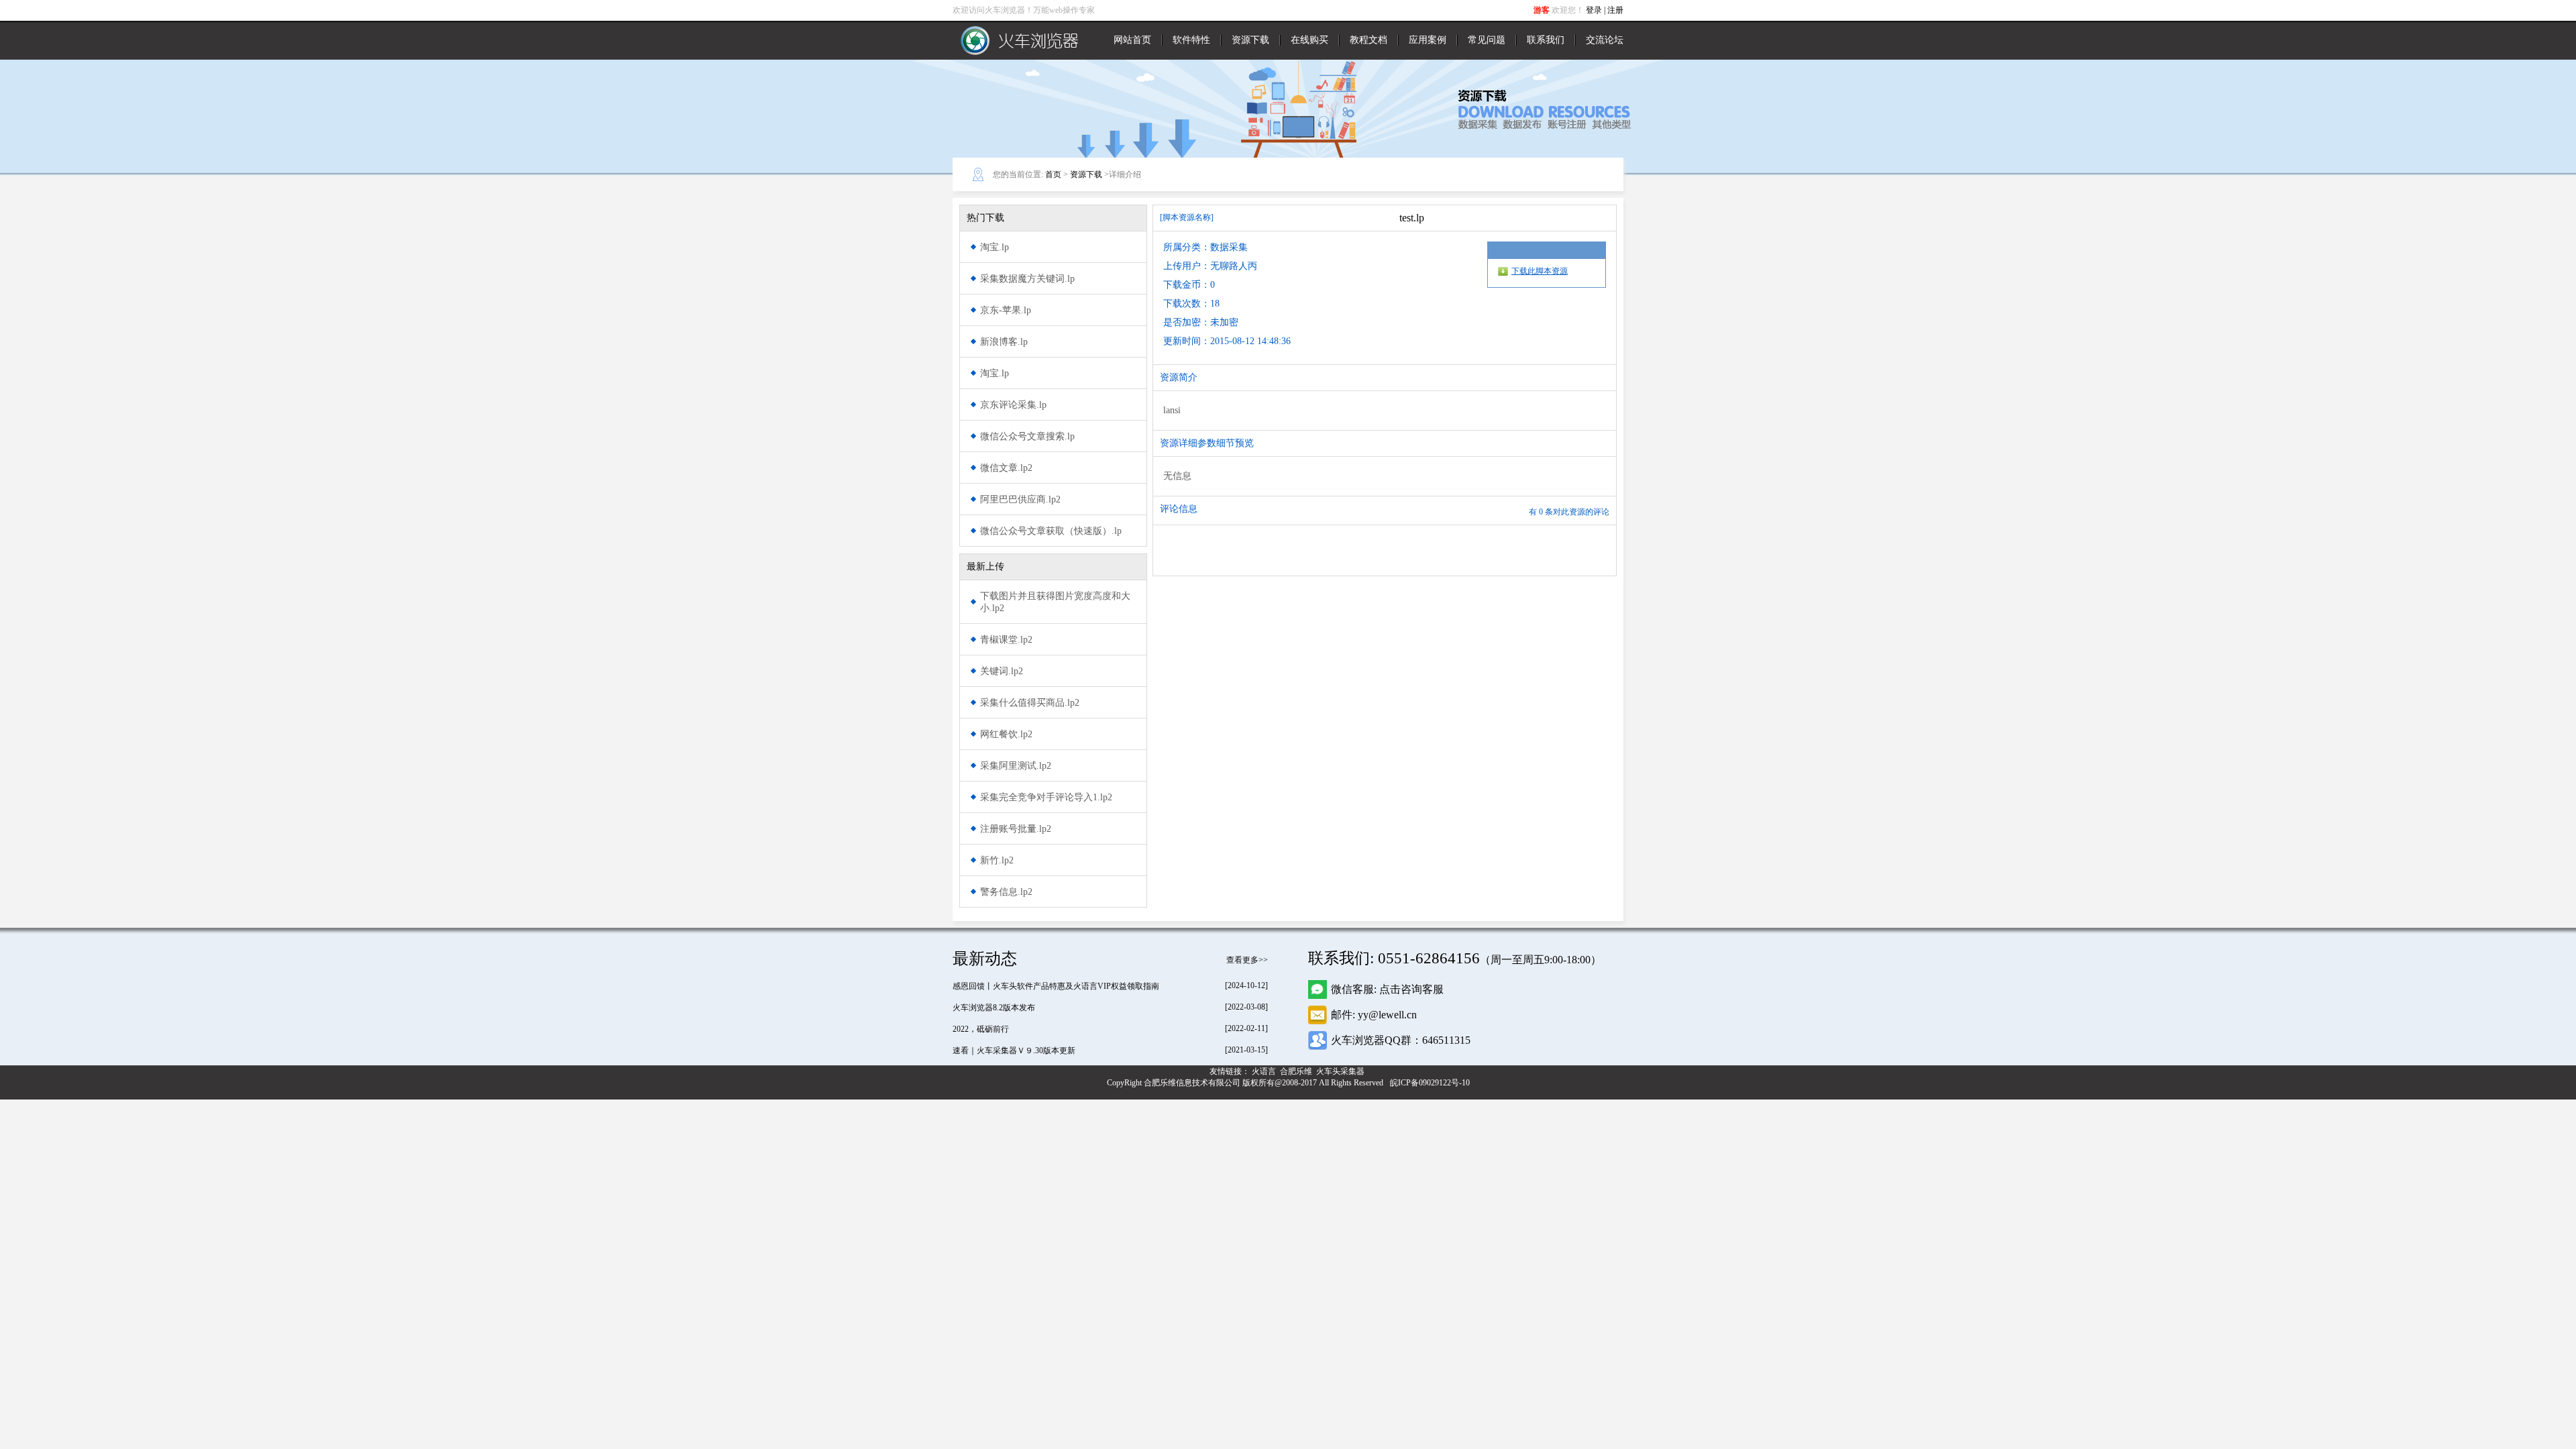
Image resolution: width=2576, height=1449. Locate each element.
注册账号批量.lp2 (1016, 829)
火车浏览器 (1020, 40)
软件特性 (1191, 40)
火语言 (1265, 1071)
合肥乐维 (1297, 1071)
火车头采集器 (1341, 1071)
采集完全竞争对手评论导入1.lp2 (1046, 797)
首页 (1053, 174)
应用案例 (1428, 40)
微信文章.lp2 (1006, 468)
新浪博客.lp (1004, 342)
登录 (1594, 10)
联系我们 (1546, 40)
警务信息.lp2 (1006, 892)
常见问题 (1487, 40)
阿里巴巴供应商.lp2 (1020, 499)
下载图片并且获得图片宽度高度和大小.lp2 (1055, 602)
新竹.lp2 (997, 860)
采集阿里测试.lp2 (1016, 766)
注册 (1615, 10)
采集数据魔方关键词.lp (1027, 279)
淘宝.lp (995, 247)
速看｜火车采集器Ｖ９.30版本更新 (1014, 1051)
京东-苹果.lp (1006, 310)
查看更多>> (1247, 960)
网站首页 (1132, 40)
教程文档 (1368, 40)
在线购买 (1309, 40)
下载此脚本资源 (1540, 271)
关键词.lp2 (1002, 671)
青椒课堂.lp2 (1006, 640)
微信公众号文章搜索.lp (1027, 436)
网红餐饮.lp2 (1006, 734)
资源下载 (1250, 40)
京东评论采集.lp (1013, 405)
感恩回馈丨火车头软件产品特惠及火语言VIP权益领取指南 (1056, 986)
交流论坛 (1605, 40)
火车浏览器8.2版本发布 (994, 1008)
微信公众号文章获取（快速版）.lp (1051, 531)
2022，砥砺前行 (981, 1029)
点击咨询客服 (1411, 989)
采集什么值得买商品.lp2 (1030, 703)
